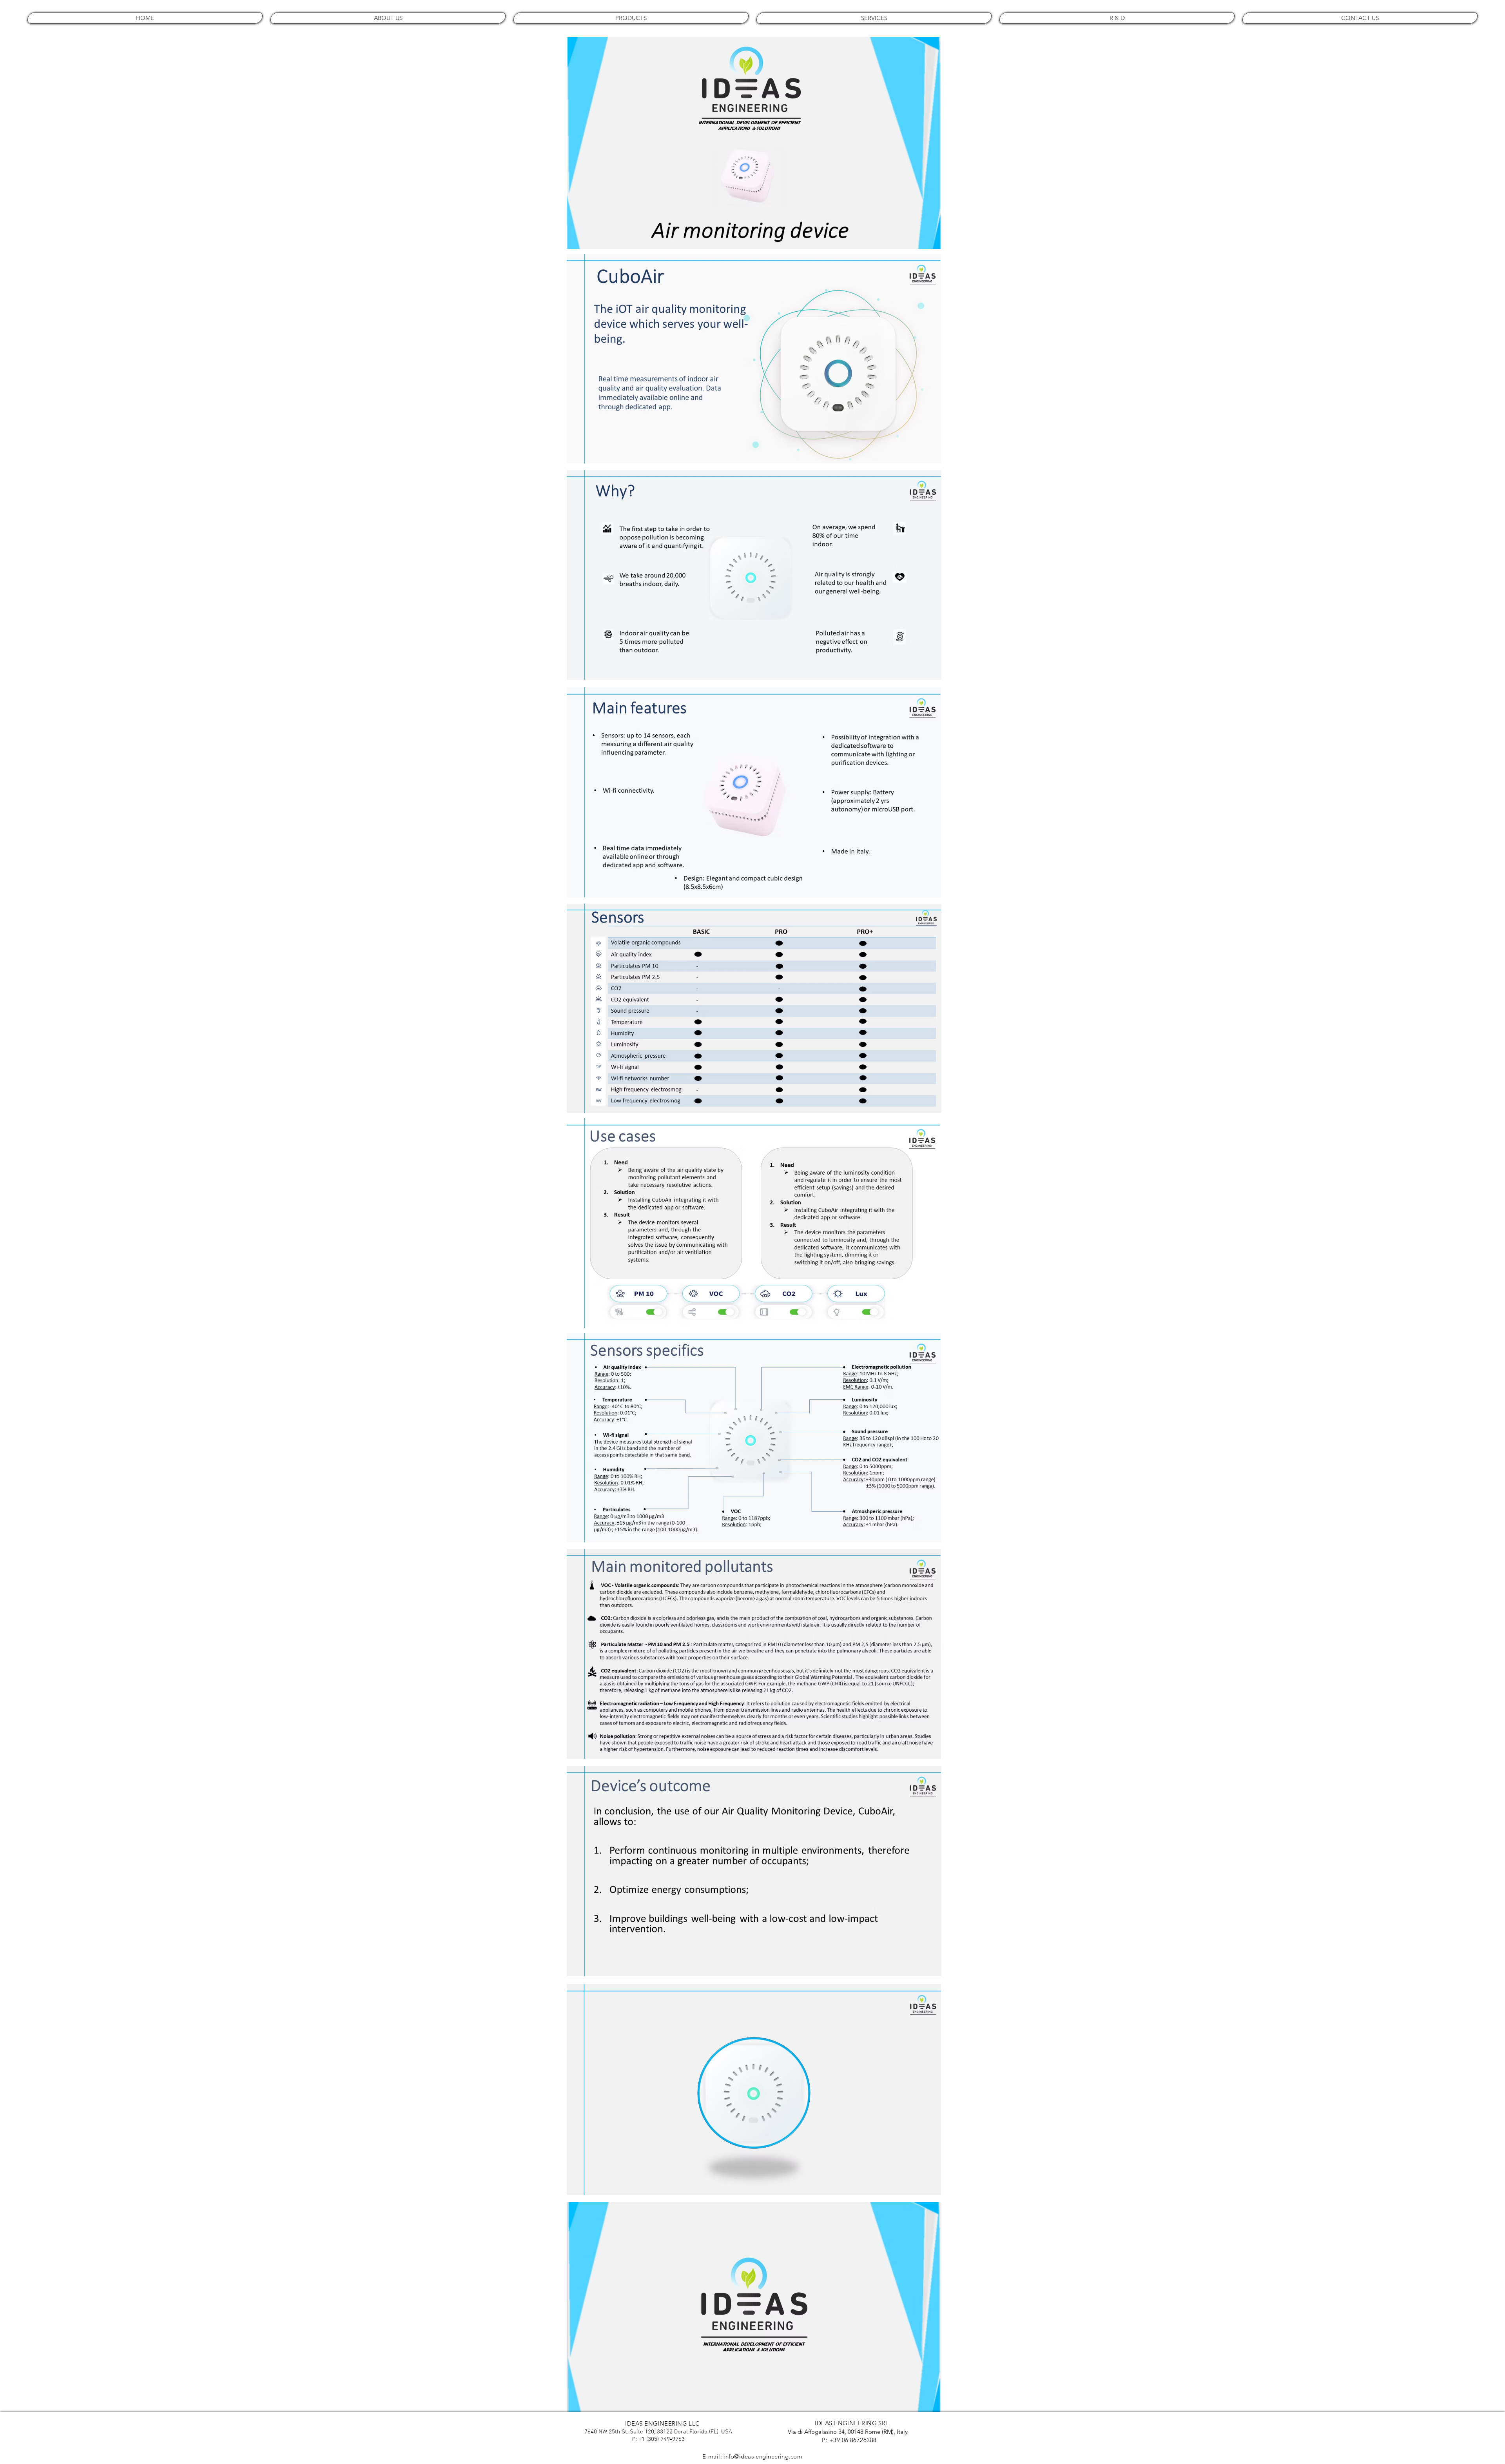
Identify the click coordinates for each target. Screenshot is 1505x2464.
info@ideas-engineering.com (763, 2456)
